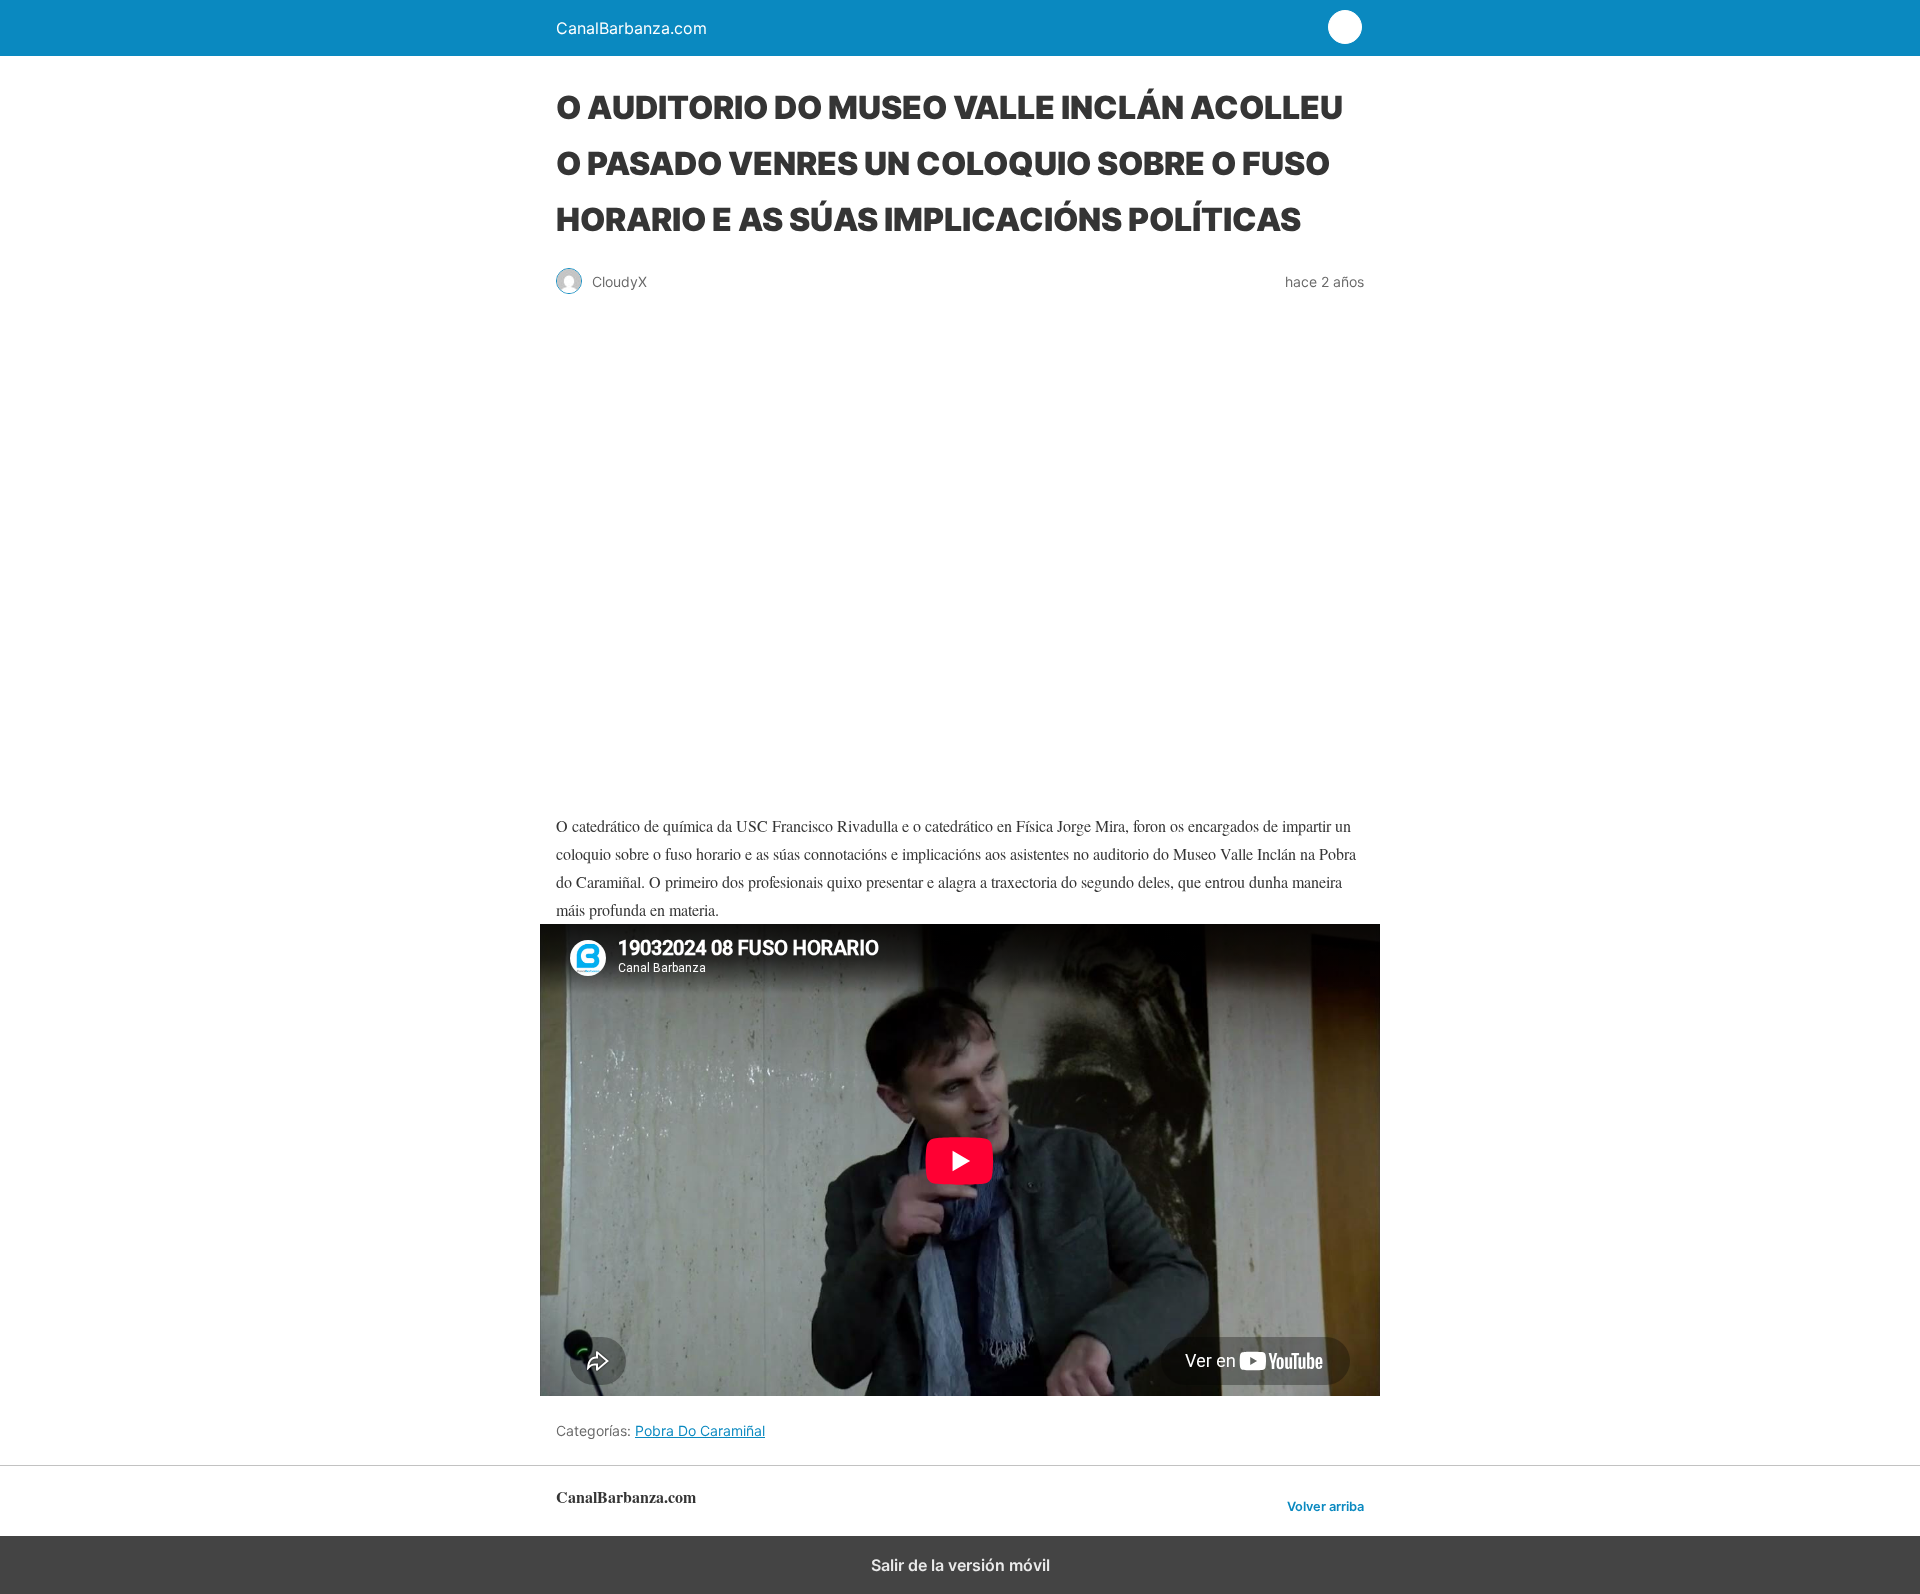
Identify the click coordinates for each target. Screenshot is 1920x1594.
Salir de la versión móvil (960, 1565)
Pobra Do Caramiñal (700, 1430)
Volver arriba (1325, 1506)
